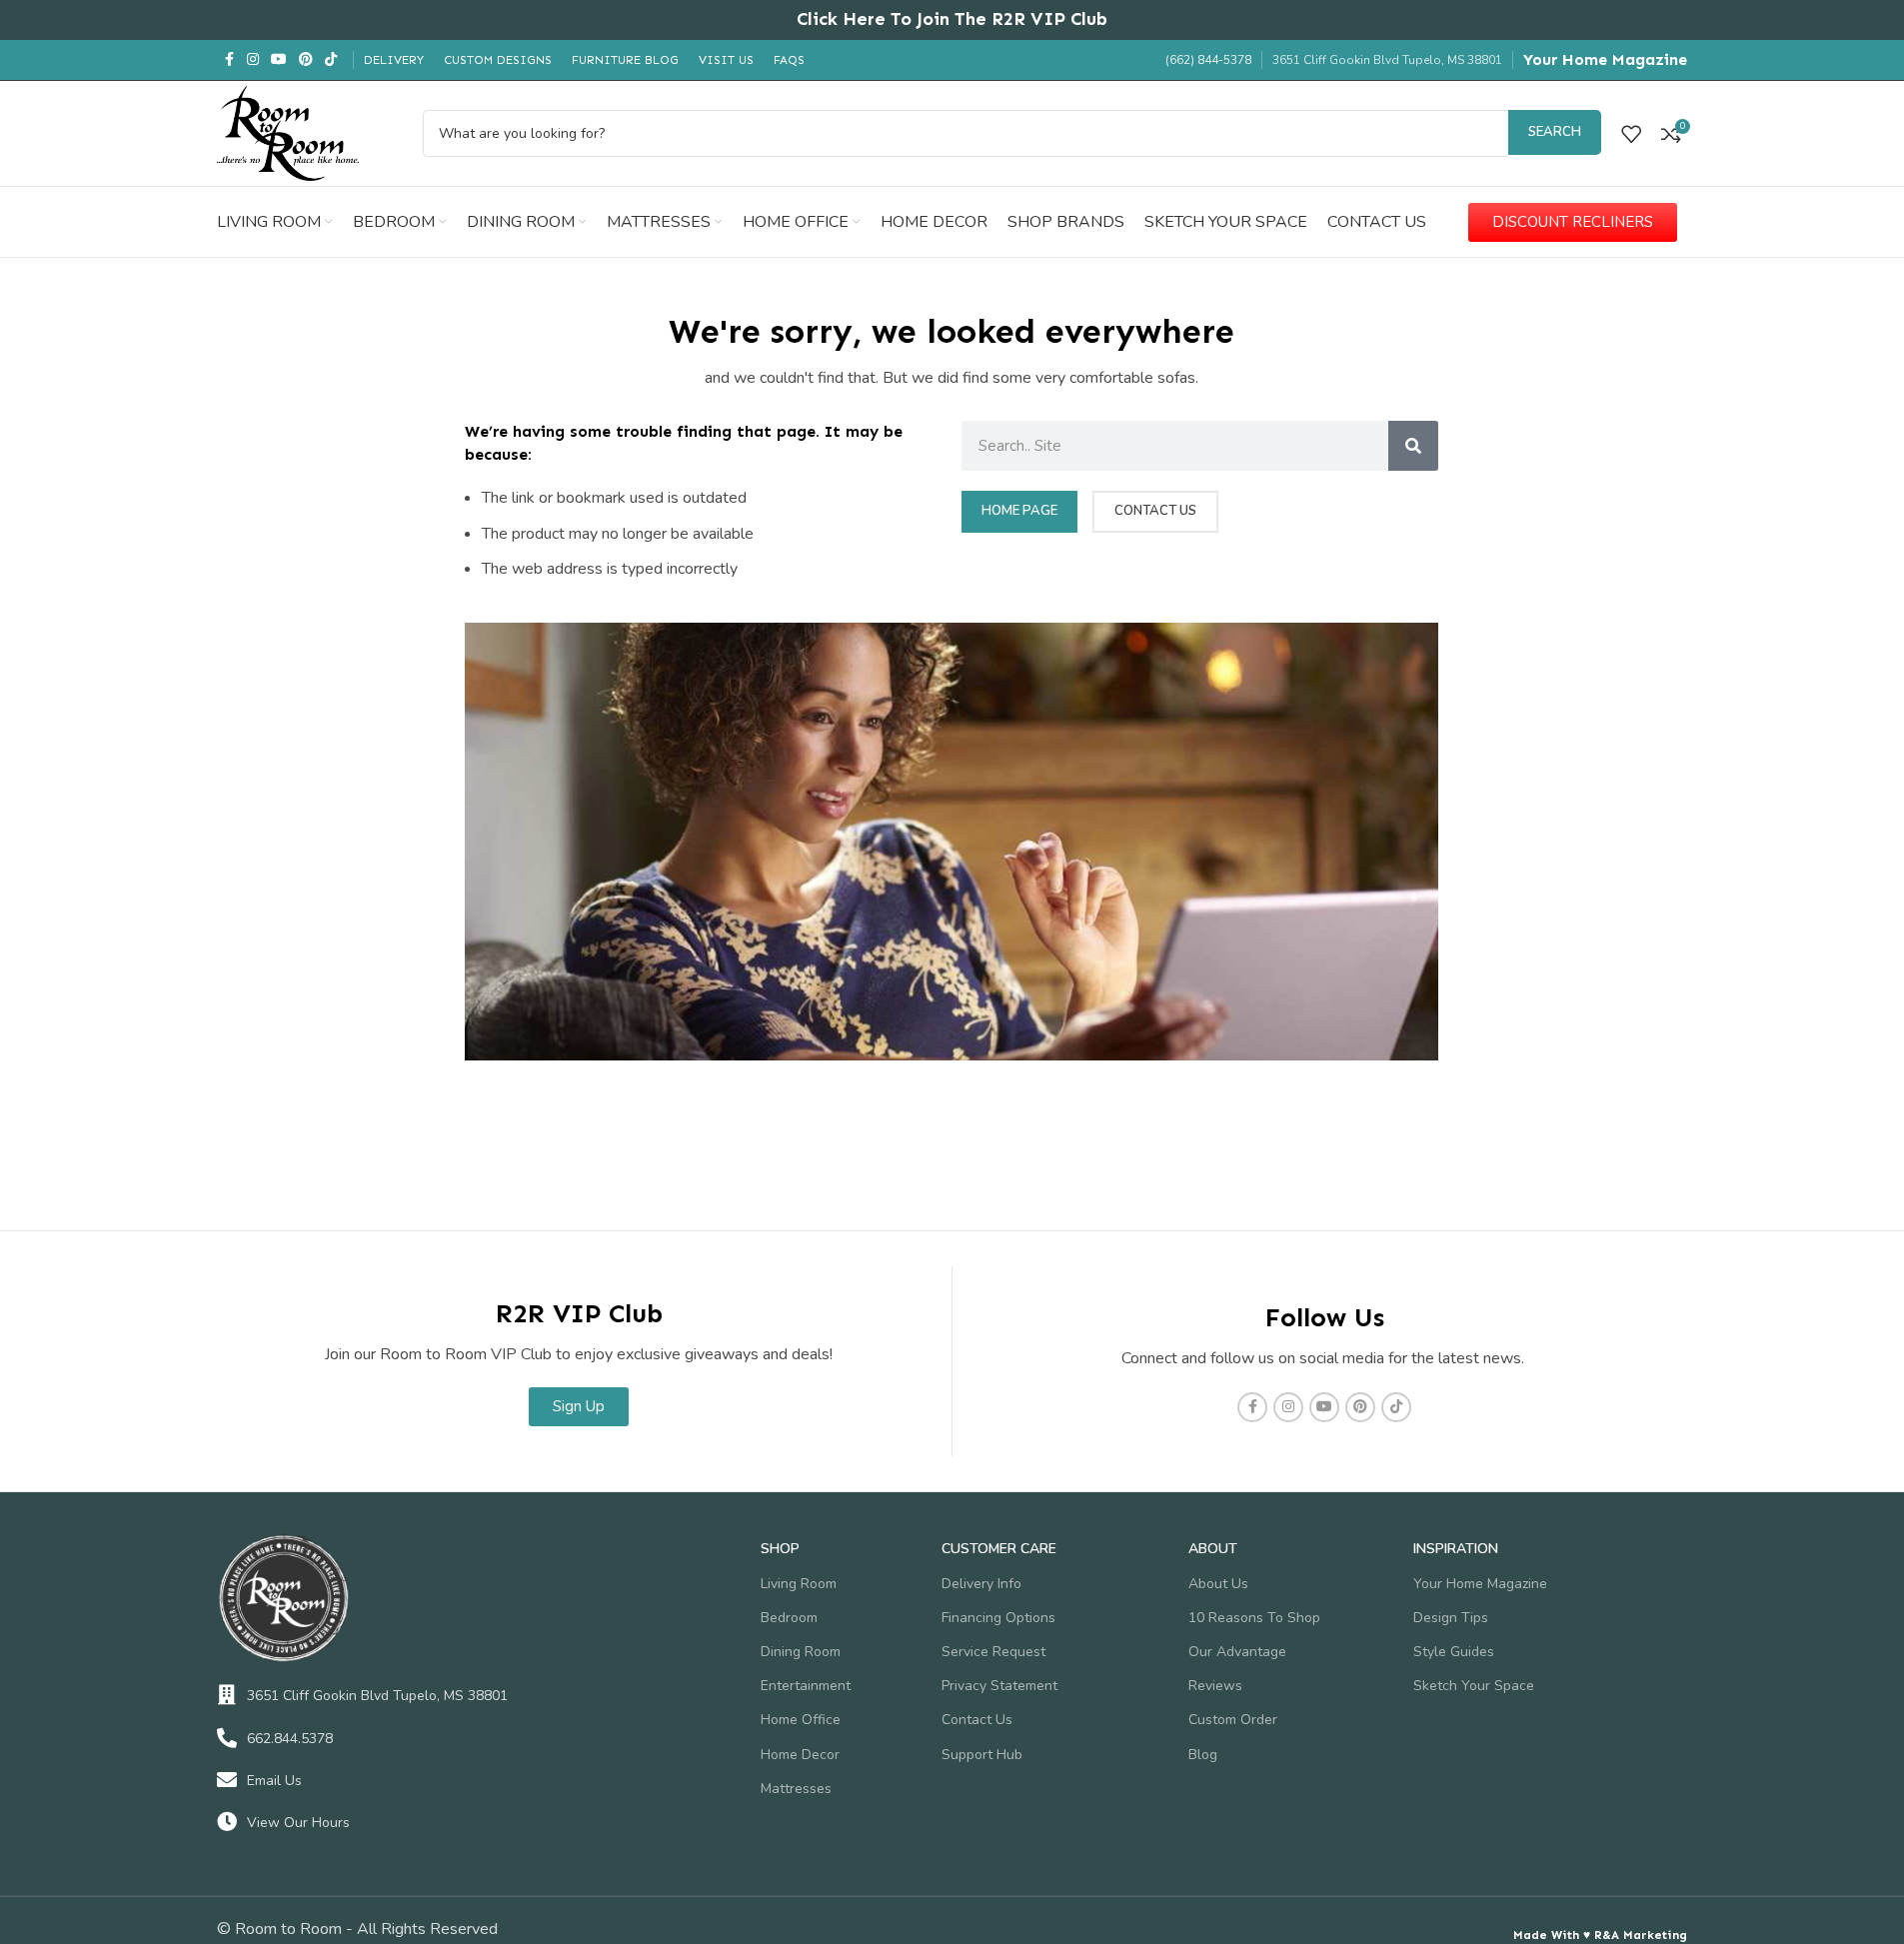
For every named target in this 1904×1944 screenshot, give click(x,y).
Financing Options (998, 1618)
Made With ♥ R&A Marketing (1600, 1935)
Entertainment (806, 1686)
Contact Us (977, 1720)
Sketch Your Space (1474, 1686)
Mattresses (796, 1789)
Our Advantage (1237, 1652)
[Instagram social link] (253, 60)
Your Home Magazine (1605, 59)
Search (1555, 132)
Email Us (274, 1781)
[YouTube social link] (279, 60)
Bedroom (789, 1618)
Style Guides (1454, 1652)
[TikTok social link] (331, 60)
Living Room (799, 1584)
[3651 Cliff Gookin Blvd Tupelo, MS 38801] (227, 1695)
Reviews (1215, 1686)
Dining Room (801, 1652)
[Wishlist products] (1631, 134)
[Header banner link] (952, 20)
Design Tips (1451, 1618)
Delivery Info (981, 1584)
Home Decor (800, 1755)
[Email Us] (227, 1780)
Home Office (801, 1720)
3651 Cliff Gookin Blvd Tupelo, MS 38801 (377, 1696)
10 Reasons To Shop (1254, 1618)
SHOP (780, 1549)
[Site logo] (288, 132)
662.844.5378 (290, 1739)
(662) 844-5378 (1208, 60)
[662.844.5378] (227, 1738)
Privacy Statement (999, 1686)
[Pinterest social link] (306, 60)
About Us (1218, 1584)
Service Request (993, 1652)
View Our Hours (298, 1823)
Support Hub (982, 1755)
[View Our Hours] (227, 1822)
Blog (1203, 1755)
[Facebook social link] (229, 60)
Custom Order (1233, 1720)
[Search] (1413, 446)
